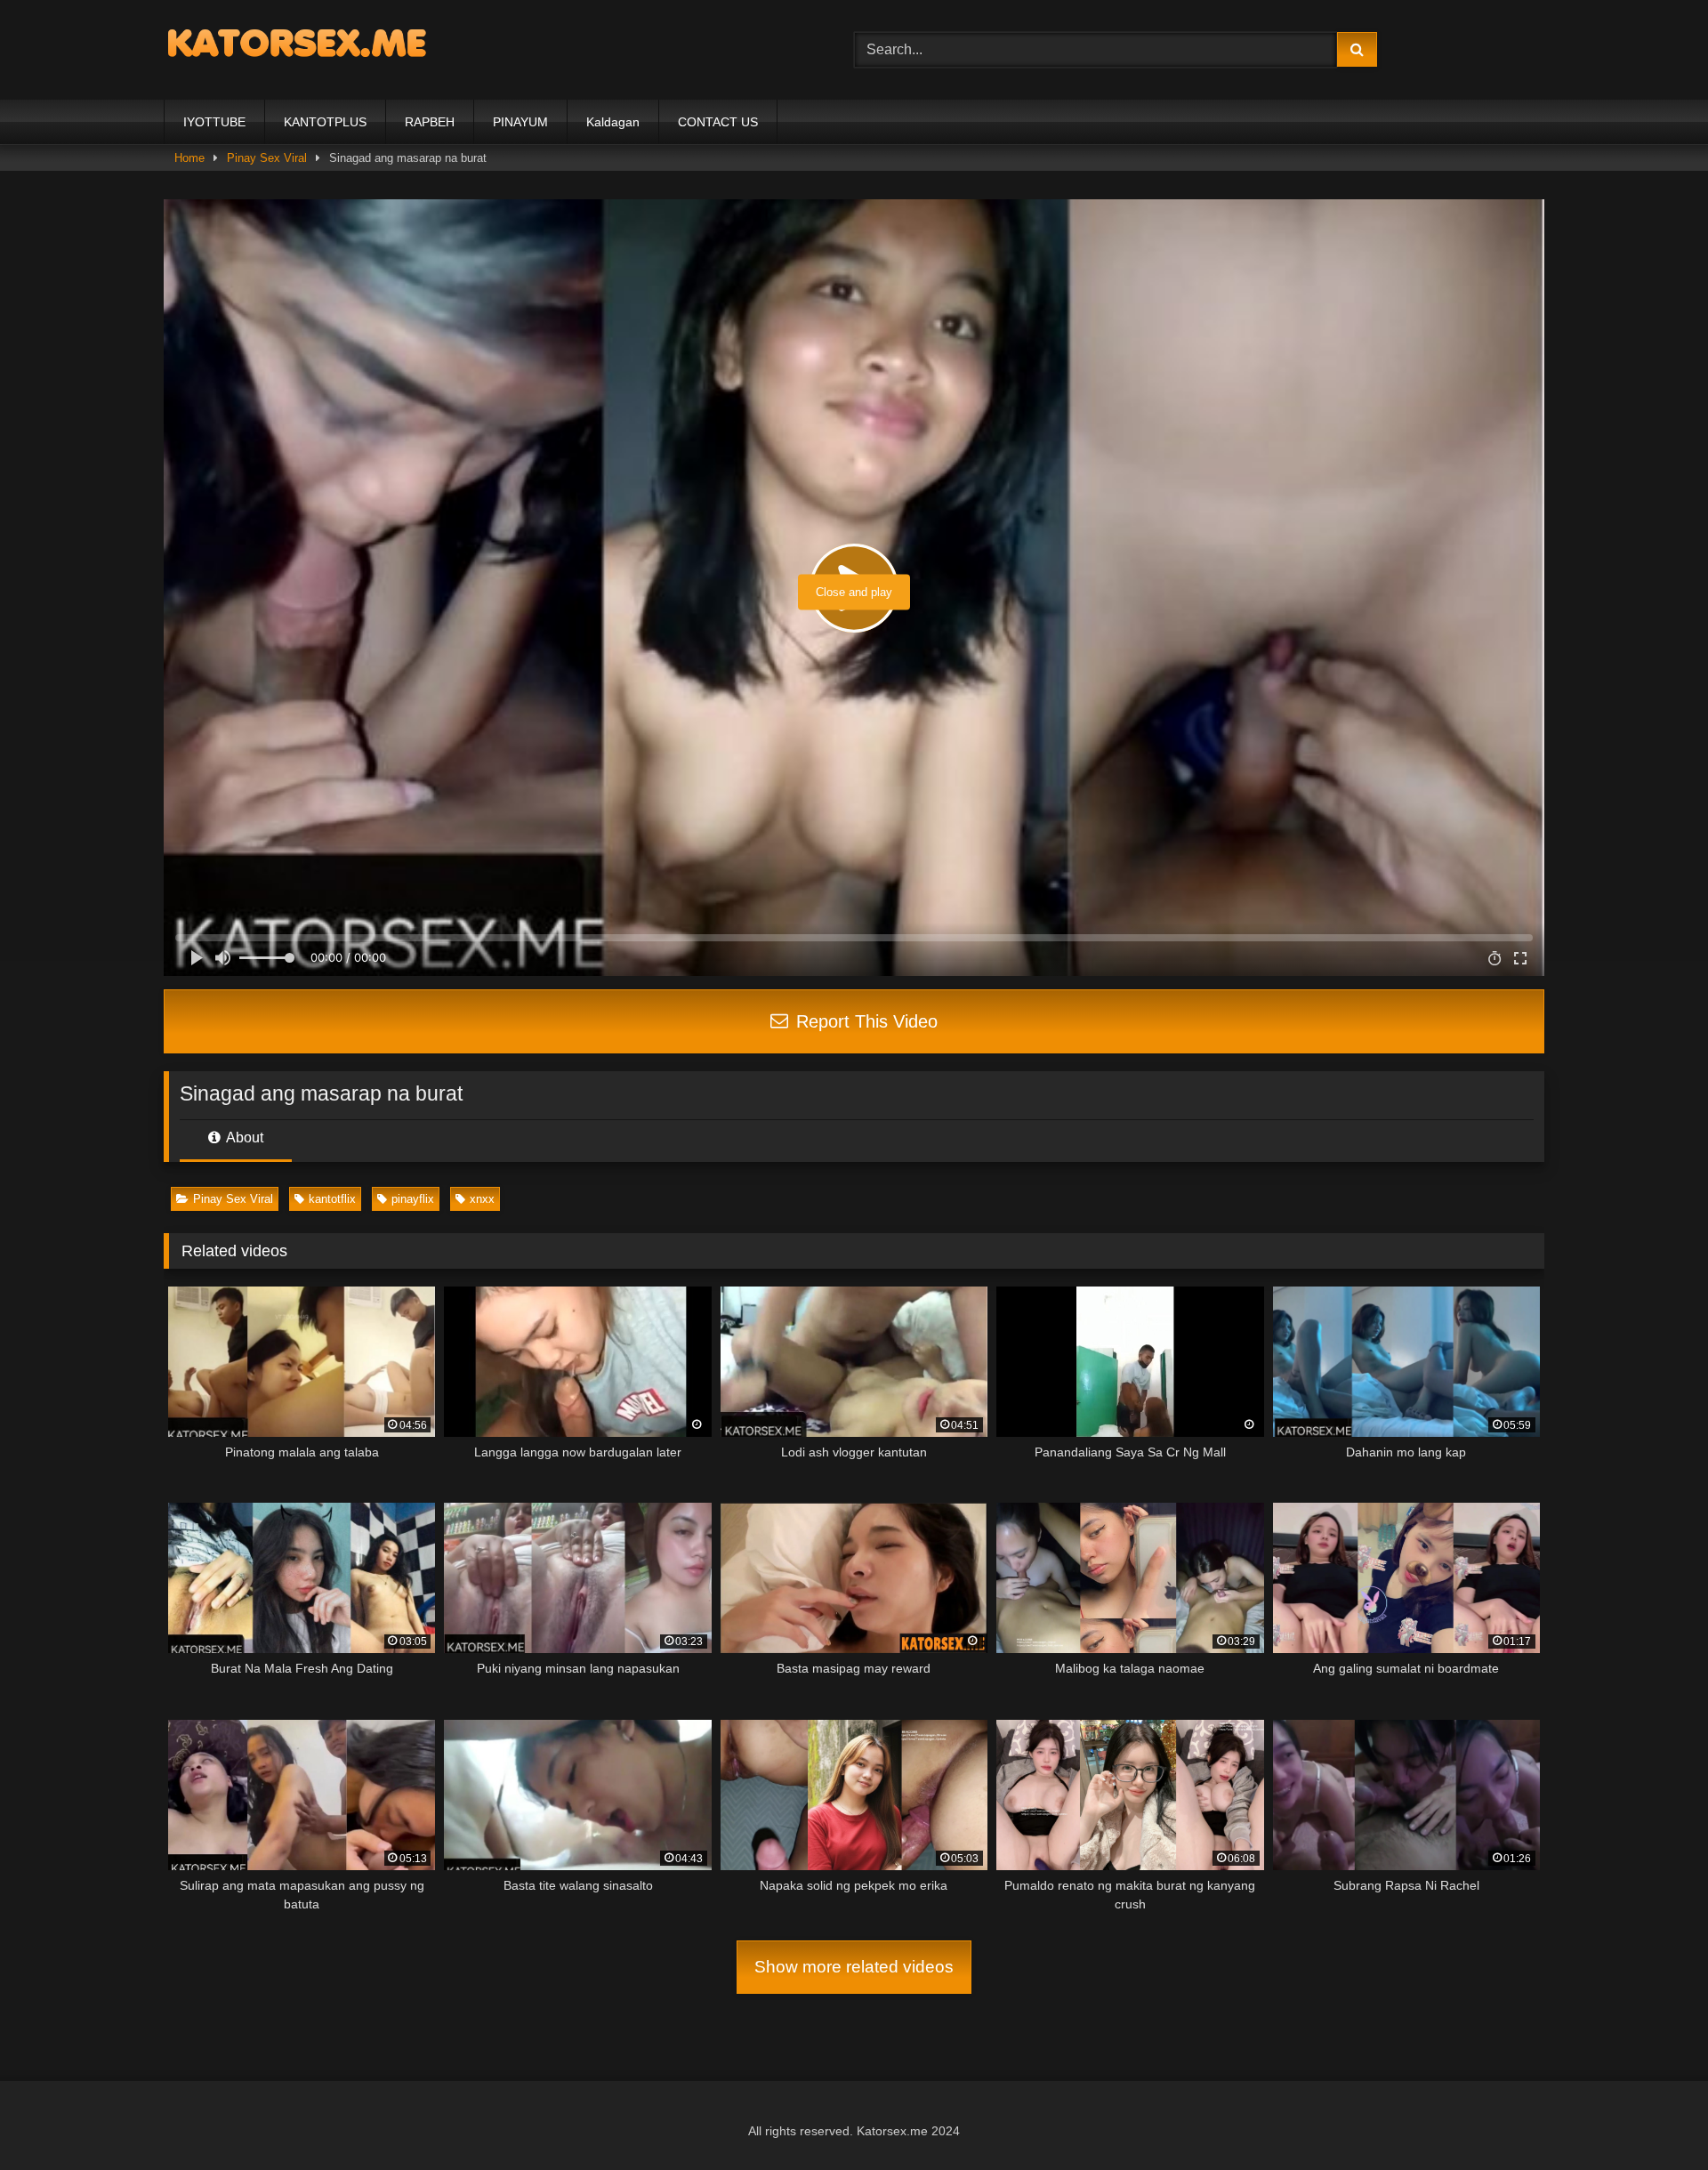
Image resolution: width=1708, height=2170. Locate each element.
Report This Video (864, 1021)
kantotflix (332, 1199)
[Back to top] (1653, 2117)
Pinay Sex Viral (233, 1199)
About (243, 1137)
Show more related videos (854, 1967)
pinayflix (413, 1199)
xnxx (482, 1199)
